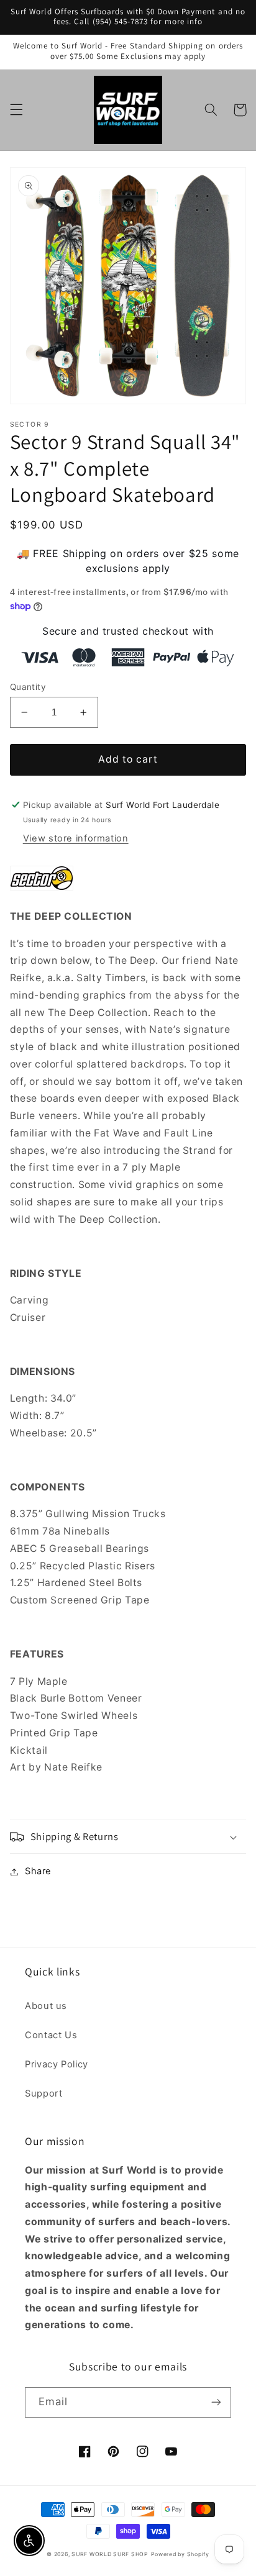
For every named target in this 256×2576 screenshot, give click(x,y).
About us (46, 2006)
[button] (16, 110)
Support (43, 2093)
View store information (76, 838)
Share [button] (38, 1871)
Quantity (28, 687)
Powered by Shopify (180, 2554)
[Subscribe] (216, 2402)
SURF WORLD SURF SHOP (110, 2554)
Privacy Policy (57, 2064)
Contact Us (51, 2035)
